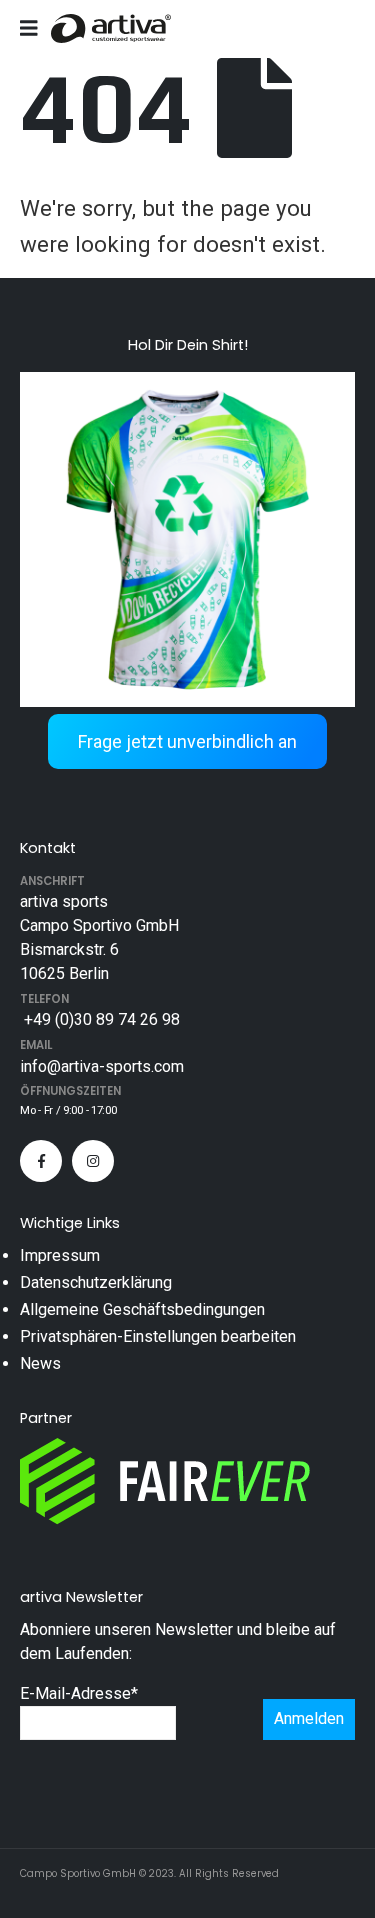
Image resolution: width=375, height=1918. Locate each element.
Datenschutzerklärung (96, 1282)
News (40, 1363)
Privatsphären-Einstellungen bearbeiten (158, 1336)
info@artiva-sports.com (102, 1066)
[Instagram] (93, 1161)
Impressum (60, 1255)
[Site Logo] (111, 28)
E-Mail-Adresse (79, 1693)
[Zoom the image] (187, 383)
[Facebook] (41, 1161)
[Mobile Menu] (35, 28)
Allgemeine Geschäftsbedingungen (142, 1309)
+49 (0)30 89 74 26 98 (100, 1019)
